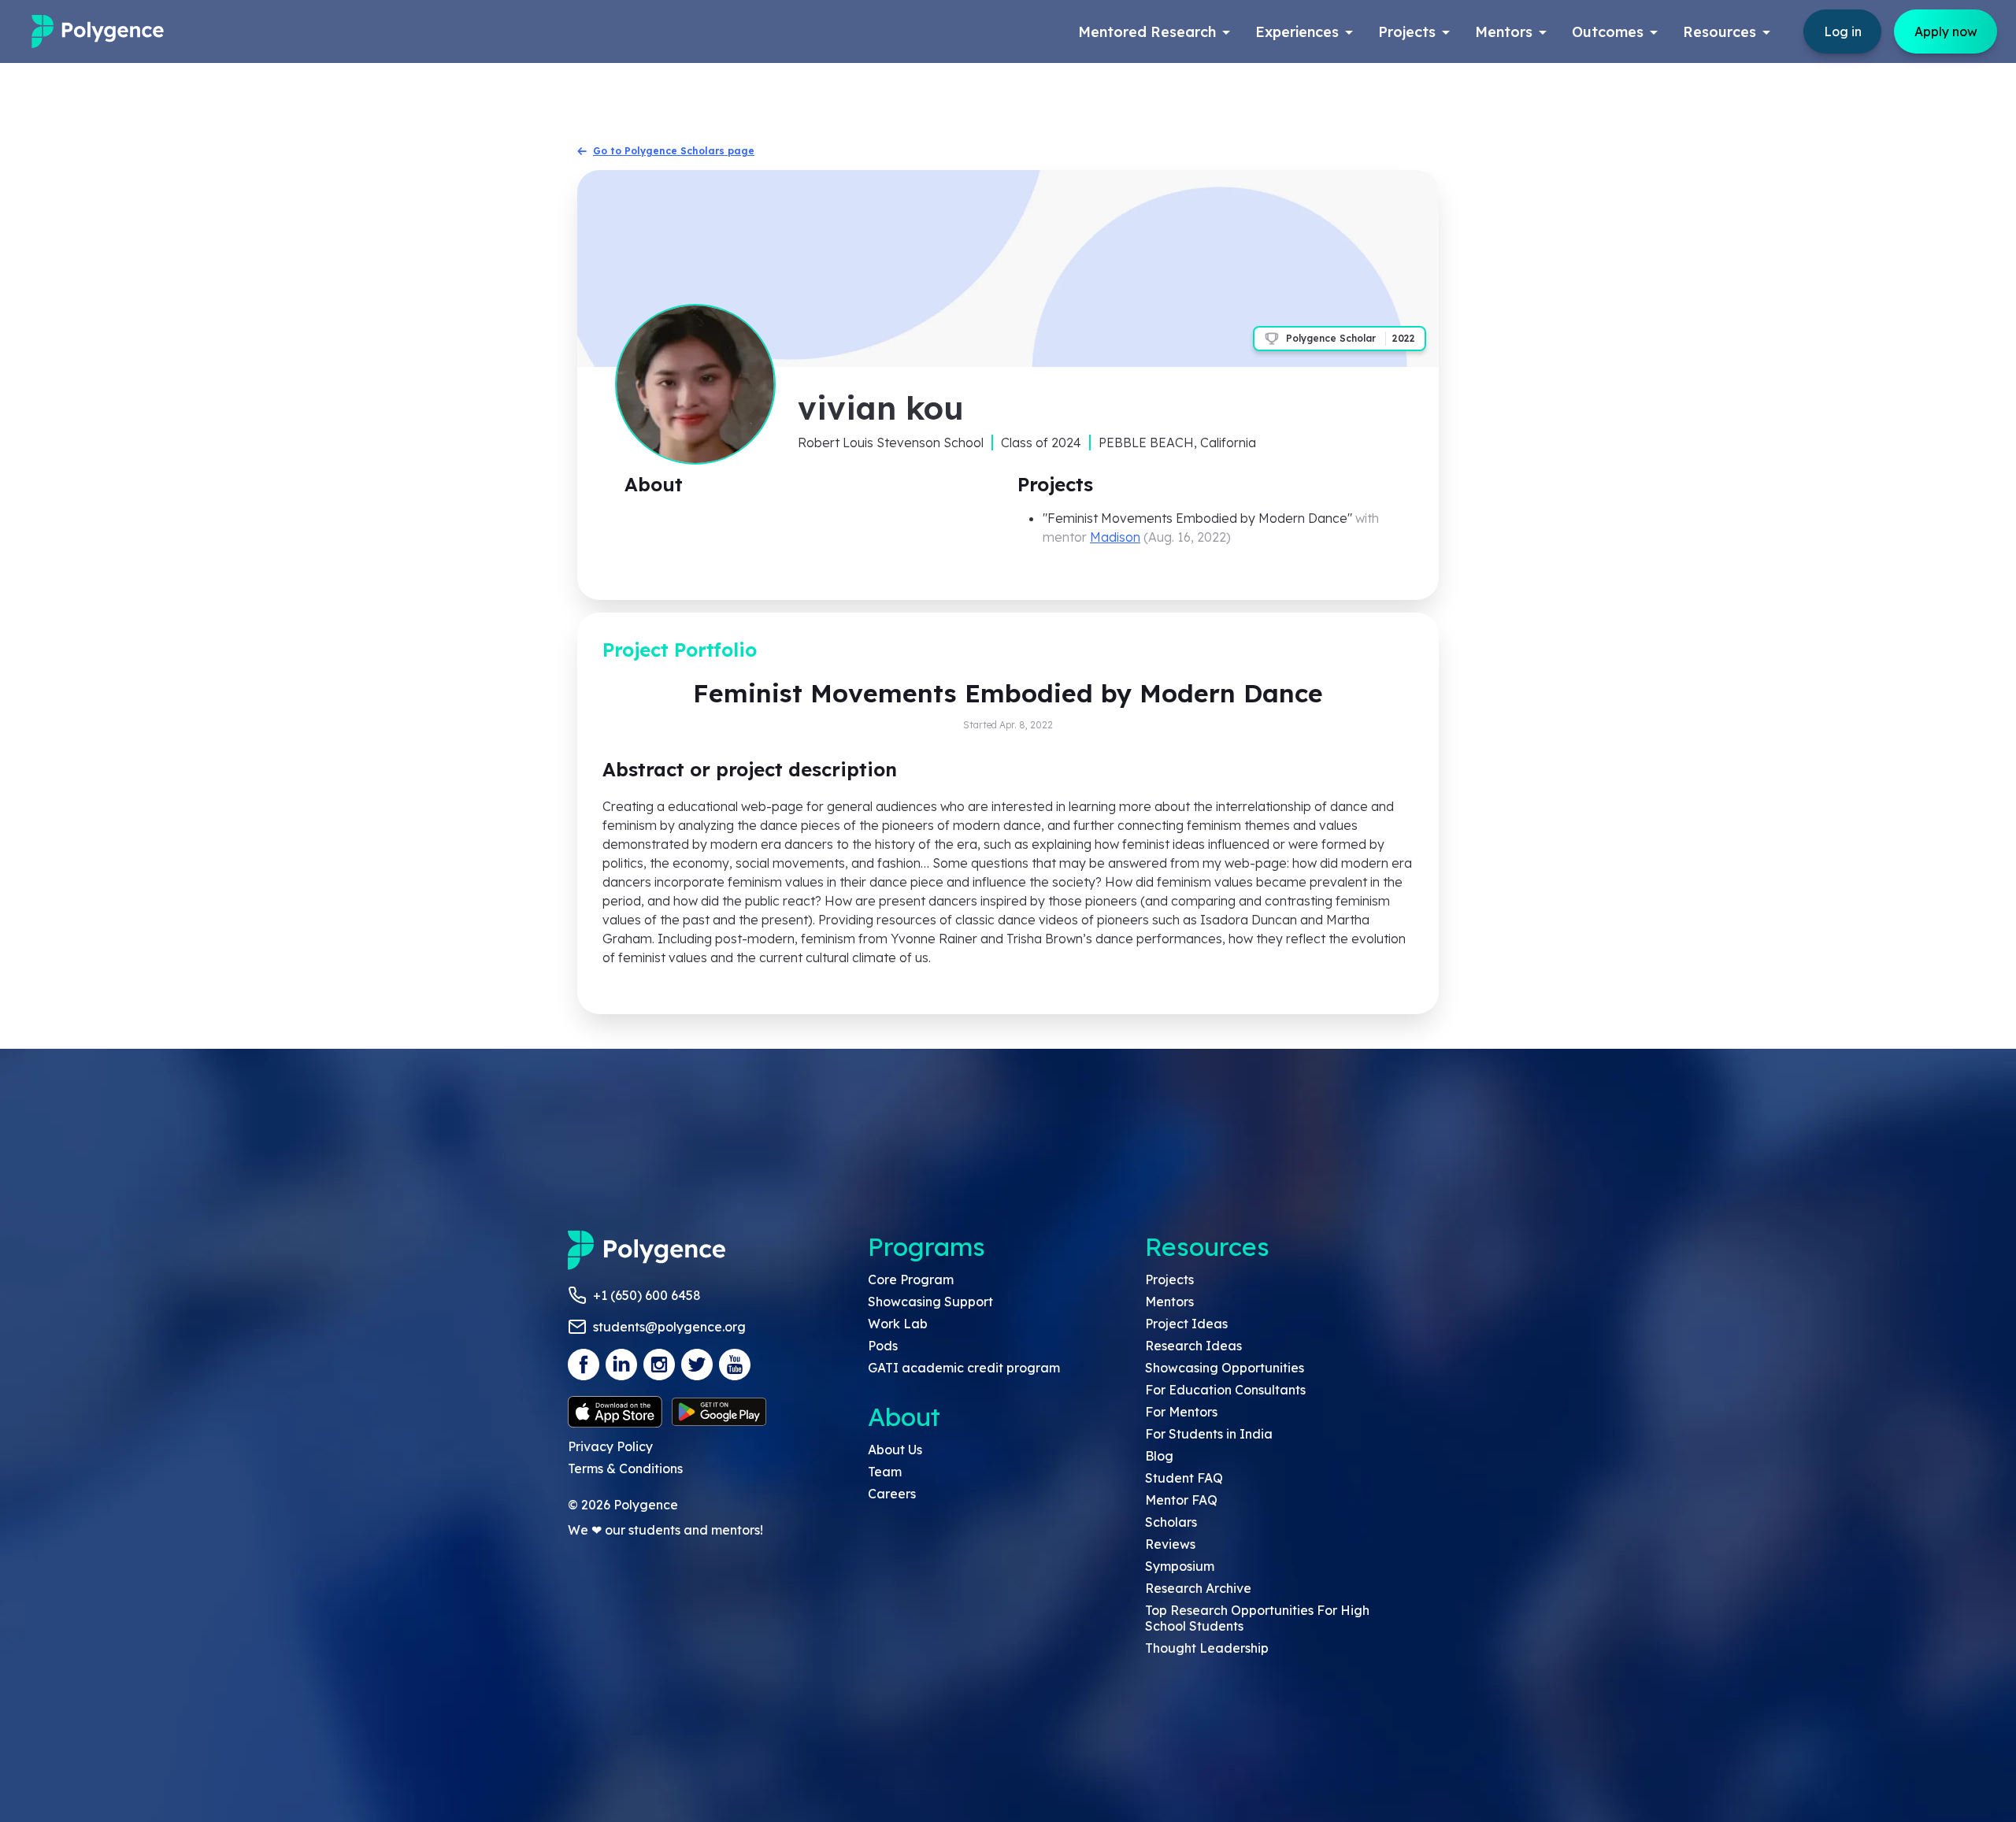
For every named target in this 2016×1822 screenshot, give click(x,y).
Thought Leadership (1207, 1648)
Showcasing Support (930, 1302)
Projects (1169, 1279)
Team (885, 1472)
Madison (1115, 537)
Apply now (1946, 31)
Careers (892, 1494)
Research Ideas (1193, 1346)
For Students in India (1209, 1434)
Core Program (911, 1279)
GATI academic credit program (964, 1368)
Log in (1843, 31)
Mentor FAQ (1181, 1500)
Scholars (1171, 1522)
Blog (1159, 1456)
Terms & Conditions (625, 1468)
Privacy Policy (610, 1446)
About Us (895, 1450)
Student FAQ (1184, 1478)
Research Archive (1198, 1588)
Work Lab (898, 1324)
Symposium (1180, 1566)
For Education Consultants (1225, 1390)
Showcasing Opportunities (1225, 1368)
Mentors (1169, 1302)
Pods (883, 1346)
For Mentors (1181, 1412)
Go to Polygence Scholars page (674, 151)
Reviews (1170, 1544)
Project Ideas (1186, 1324)
